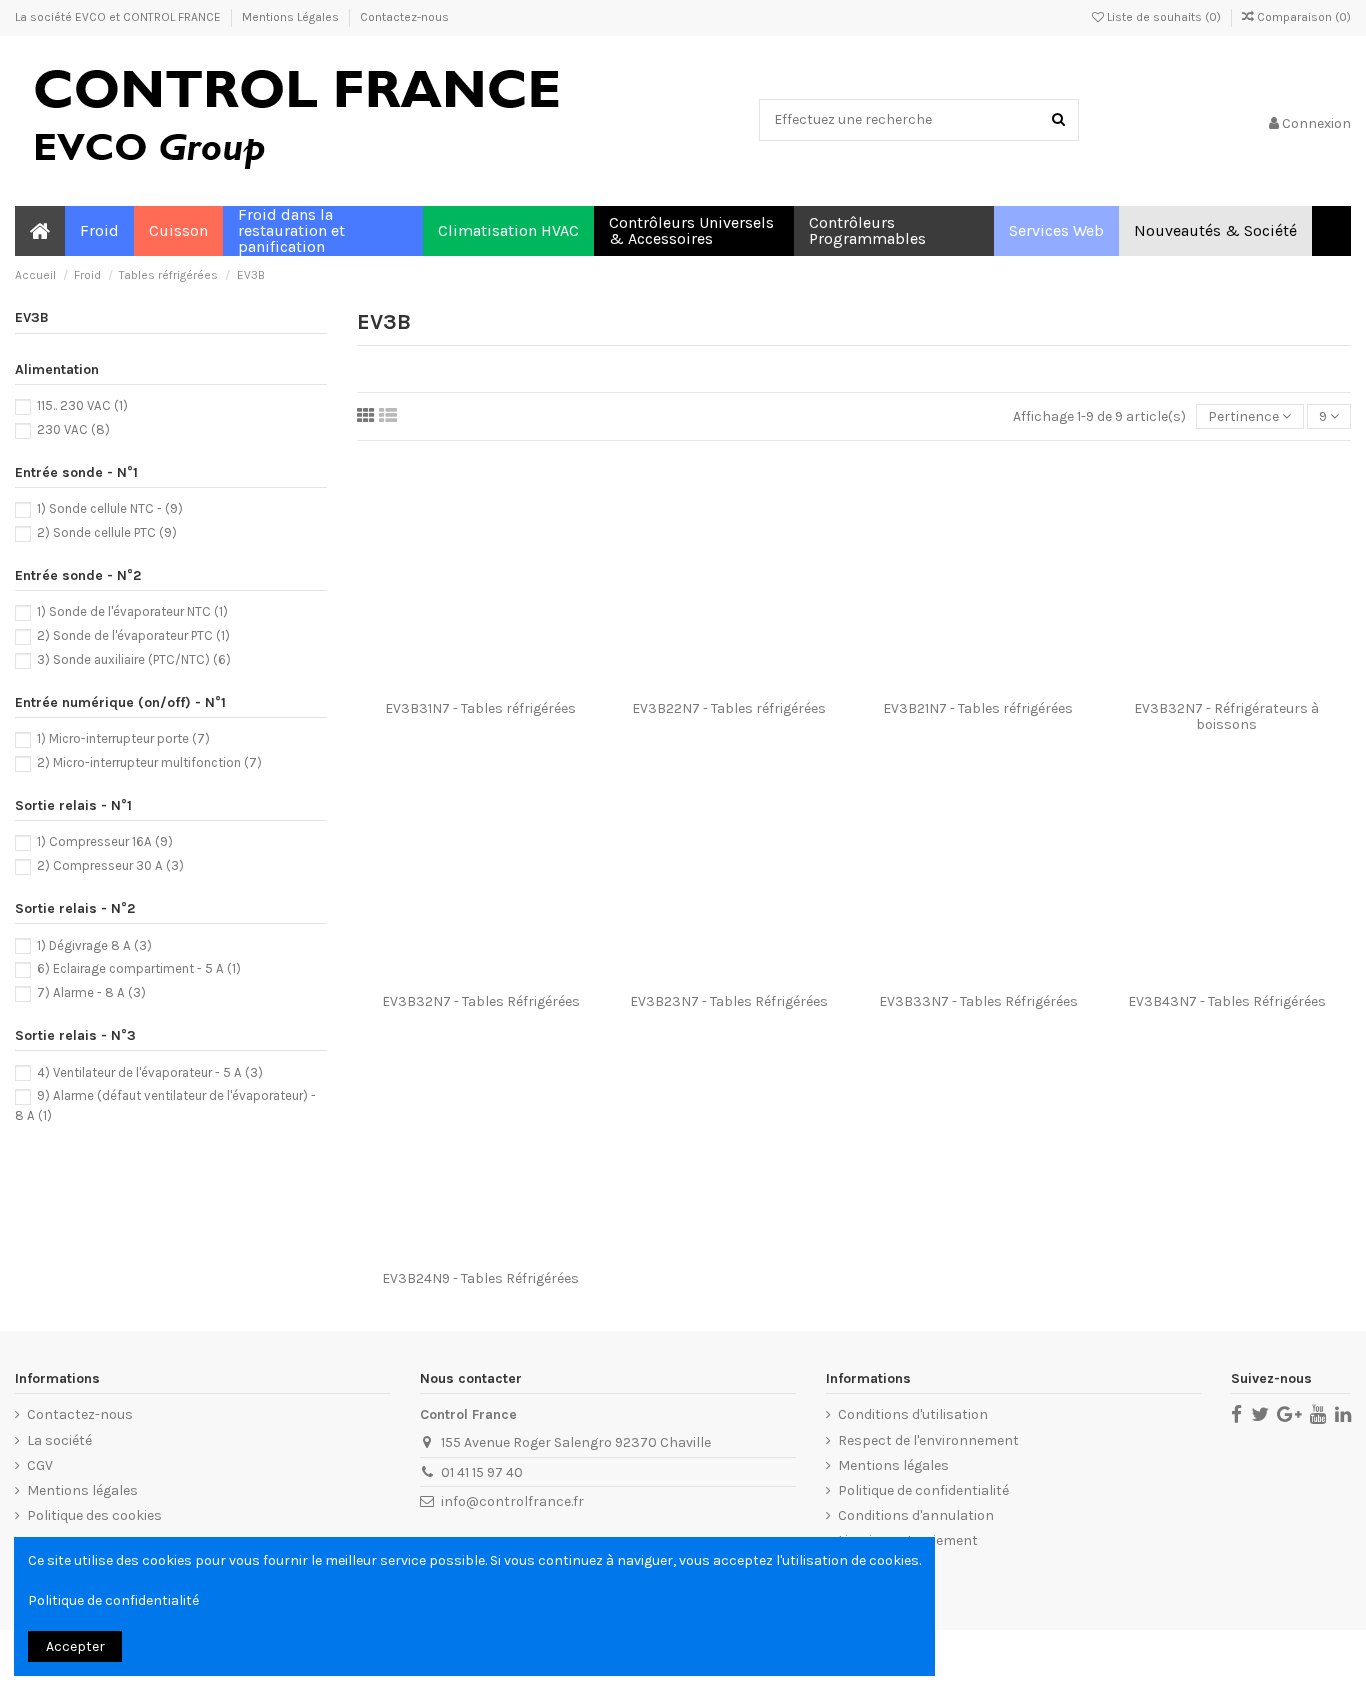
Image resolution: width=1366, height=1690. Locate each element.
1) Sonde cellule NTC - (110, 508)
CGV (40, 1465)
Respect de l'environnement (928, 1440)
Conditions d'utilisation (913, 1414)
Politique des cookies (94, 1515)
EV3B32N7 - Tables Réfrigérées (481, 1001)
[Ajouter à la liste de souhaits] (453, 684)
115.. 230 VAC (82, 405)
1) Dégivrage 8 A (94, 945)
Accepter (75, 1646)
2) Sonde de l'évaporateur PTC (133, 635)
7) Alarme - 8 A (91, 992)
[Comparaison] (481, 684)
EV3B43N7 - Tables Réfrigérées (1227, 1001)
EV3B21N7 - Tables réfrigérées (978, 708)
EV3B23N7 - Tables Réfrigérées (729, 1001)
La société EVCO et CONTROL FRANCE (119, 17)
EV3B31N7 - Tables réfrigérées (480, 708)
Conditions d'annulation (916, 1515)
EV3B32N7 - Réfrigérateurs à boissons (1226, 716)
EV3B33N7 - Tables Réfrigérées (978, 1001)
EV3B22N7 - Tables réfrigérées (729, 708)
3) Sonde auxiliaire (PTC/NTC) (134, 659)
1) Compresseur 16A (105, 841)
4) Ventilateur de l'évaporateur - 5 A (150, 1072)
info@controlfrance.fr (512, 1501)
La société (59, 1440)
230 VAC (73, 429)
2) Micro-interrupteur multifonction (149, 762)
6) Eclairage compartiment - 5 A (139, 968)
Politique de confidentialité (923, 1490)
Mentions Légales (292, 17)
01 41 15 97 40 (482, 1472)
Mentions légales (82, 1490)
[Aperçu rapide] (509, 684)
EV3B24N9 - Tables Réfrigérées (480, 1278)
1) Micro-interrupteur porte (123, 738)
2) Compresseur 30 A (110, 865)
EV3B (32, 317)
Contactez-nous (404, 17)
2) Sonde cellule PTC (107, 532)
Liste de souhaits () (1164, 17)
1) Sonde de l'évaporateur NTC (132, 611)
